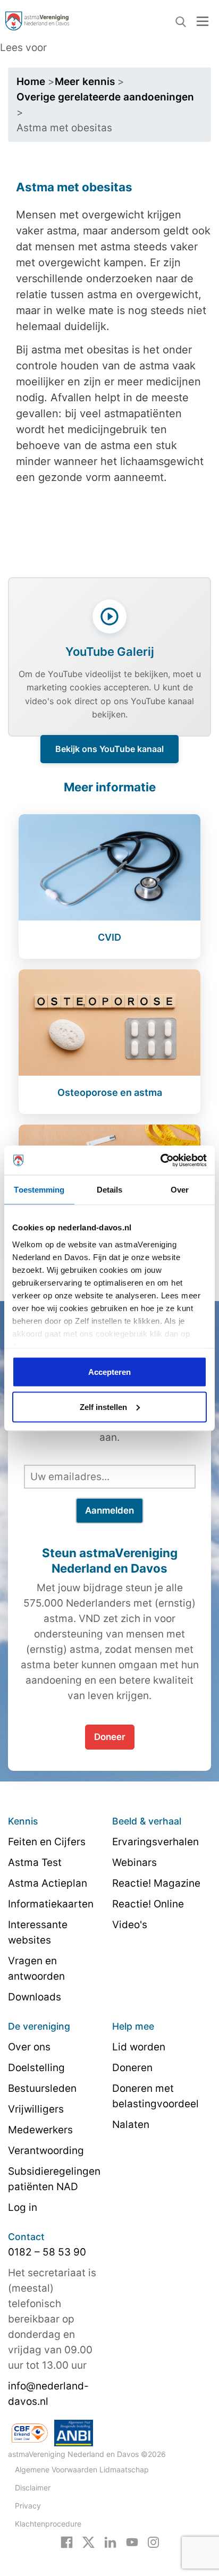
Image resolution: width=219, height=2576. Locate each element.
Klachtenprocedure (48, 2524)
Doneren (132, 2068)
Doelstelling (36, 2068)
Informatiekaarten (51, 1904)
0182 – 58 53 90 (47, 2252)
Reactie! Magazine (156, 1883)
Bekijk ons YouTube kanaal (109, 749)
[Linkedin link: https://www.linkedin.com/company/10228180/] (110, 2541)
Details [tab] (110, 1190)
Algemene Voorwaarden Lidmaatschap (82, 2469)
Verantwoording (46, 2151)
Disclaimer (33, 2488)
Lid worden (139, 2047)
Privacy (28, 2506)
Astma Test (35, 1863)
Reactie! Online (148, 1904)
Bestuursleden (42, 2088)
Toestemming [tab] (39, 1190)
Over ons (29, 2047)
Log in (23, 2207)
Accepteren (109, 1372)
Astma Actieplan (48, 1883)
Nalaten (131, 2125)
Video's (130, 1925)
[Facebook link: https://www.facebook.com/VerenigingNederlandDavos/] (67, 2541)
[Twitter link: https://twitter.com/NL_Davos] (89, 2541)
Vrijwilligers (36, 2109)
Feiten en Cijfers (47, 1842)
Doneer (110, 1737)
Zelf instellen (103, 1407)
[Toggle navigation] (203, 21)
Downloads (35, 1997)
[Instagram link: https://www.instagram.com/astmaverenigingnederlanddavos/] (153, 2541)
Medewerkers (40, 2130)
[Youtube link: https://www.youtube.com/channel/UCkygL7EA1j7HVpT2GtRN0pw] (132, 2541)
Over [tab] (180, 1190)
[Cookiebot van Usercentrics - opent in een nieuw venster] (160, 1160)
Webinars (134, 1863)
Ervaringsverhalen (155, 1842)
